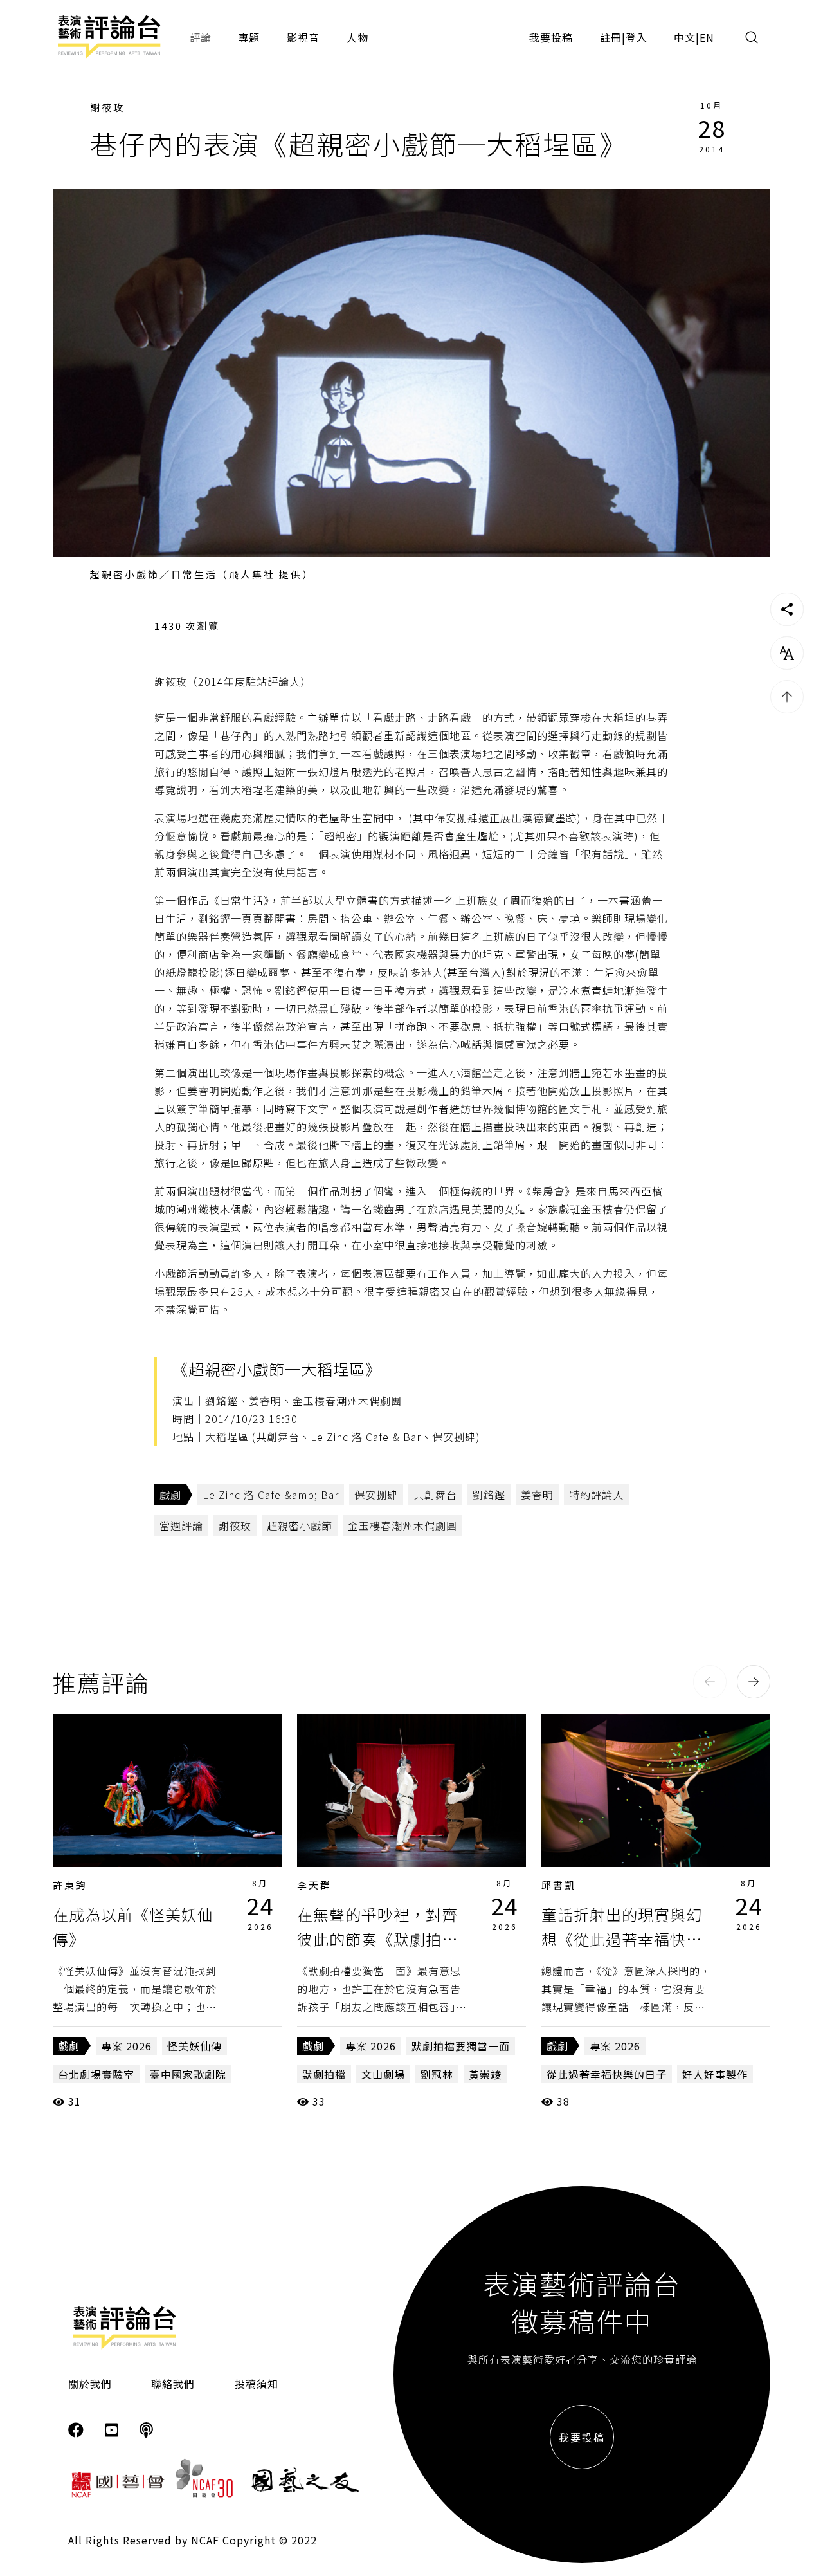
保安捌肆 (376, 1495)
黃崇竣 (485, 2074)
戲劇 (170, 1495)
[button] (710, 1682)
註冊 (611, 37)
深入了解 (167, 1790)
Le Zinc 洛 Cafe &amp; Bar (271, 1495)
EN (707, 37)
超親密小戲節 (300, 1525)
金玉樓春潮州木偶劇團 (402, 1525)
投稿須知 (257, 2384)
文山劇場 (383, 2074)
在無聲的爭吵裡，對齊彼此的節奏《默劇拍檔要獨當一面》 (377, 1939)
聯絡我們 (173, 2384)
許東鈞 (70, 1885)
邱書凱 (559, 1885)
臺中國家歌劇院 (188, 2074)
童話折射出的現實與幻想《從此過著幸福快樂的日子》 (622, 1939)
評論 (201, 37)
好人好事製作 (715, 2074)
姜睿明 (537, 1495)
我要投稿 (551, 37)
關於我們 (90, 2384)
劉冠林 (437, 2074)
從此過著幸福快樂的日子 (607, 2074)
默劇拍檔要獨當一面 (461, 2046)
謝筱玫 (107, 107)
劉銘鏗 (489, 1495)
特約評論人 (596, 1495)
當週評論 (181, 1525)
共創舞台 (435, 1495)
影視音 (303, 37)
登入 (637, 37)
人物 (357, 37)
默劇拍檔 (324, 2074)
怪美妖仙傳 (194, 2046)
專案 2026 (126, 2046)
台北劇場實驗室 (96, 2074)
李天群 (314, 1885)
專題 (249, 37)
